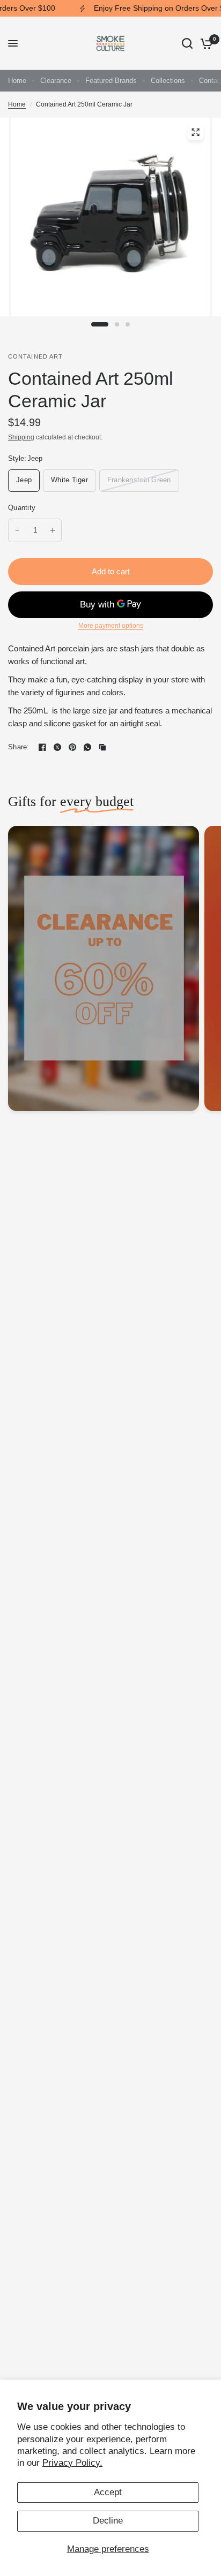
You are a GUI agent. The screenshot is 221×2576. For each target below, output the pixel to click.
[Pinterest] (72, 747)
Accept (108, 2492)
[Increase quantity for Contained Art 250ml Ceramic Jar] (53, 530)
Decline (108, 2521)
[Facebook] (42, 747)
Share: (19, 747)
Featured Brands (111, 81)
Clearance (56, 81)
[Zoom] (195, 132)
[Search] (187, 43)
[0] (205, 43)
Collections (168, 81)
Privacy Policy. (72, 2463)
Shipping (21, 437)
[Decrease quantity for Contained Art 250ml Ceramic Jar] (17, 530)
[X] (57, 747)
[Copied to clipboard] (102, 747)
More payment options (111, 626)
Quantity (22, 508)
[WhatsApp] (87, 747)
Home (17, 81)
